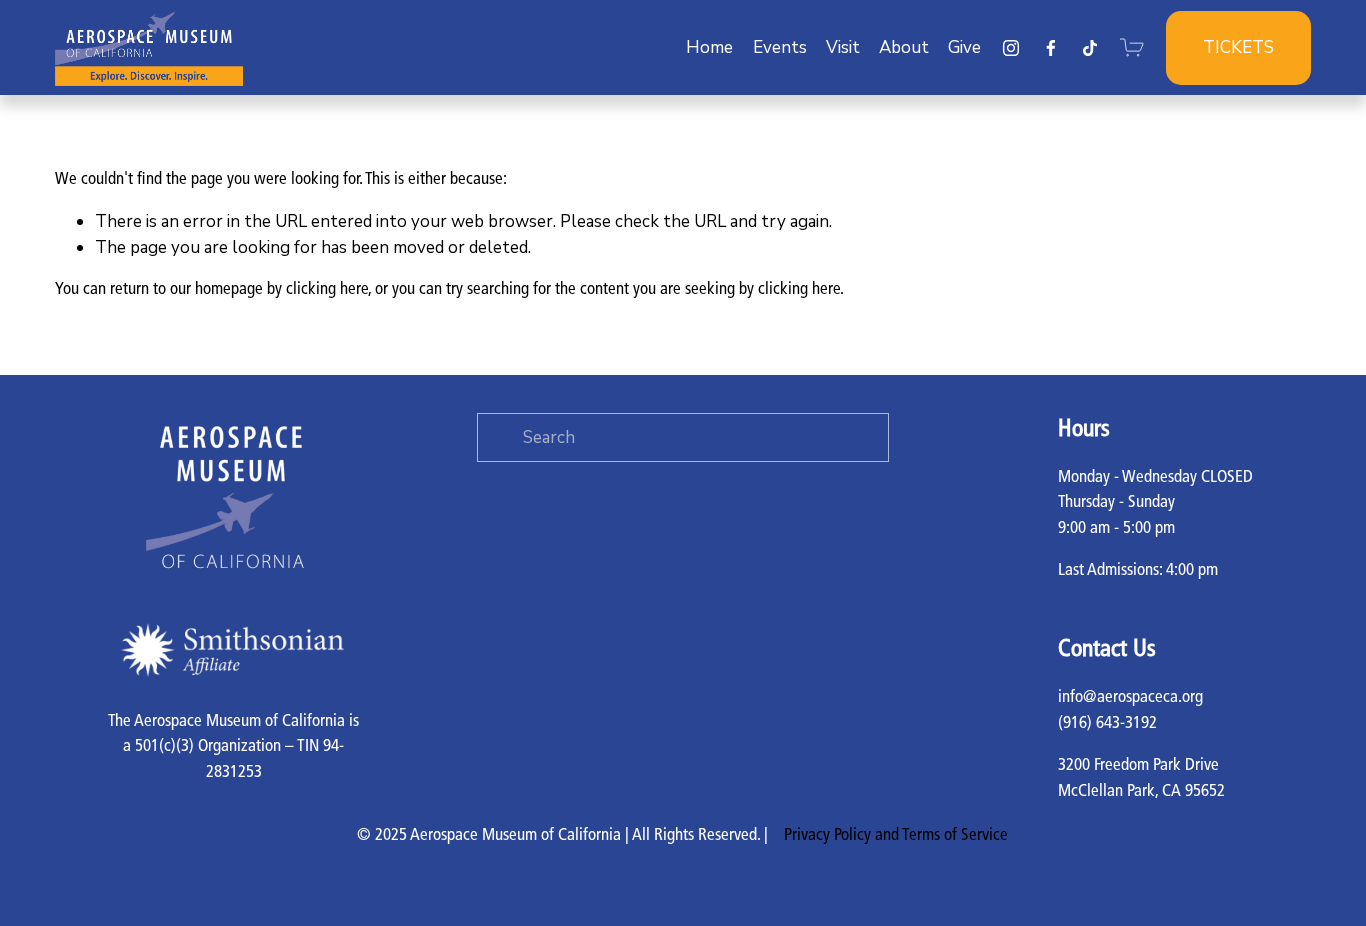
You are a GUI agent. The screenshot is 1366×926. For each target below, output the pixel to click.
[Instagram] (1011, 48)
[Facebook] (1051, 48)
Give (964, 47)
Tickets (1238, 47)
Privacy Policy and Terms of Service (896, 835)
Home (709, 47)
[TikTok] (1090, 48)
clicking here (327, 289)
